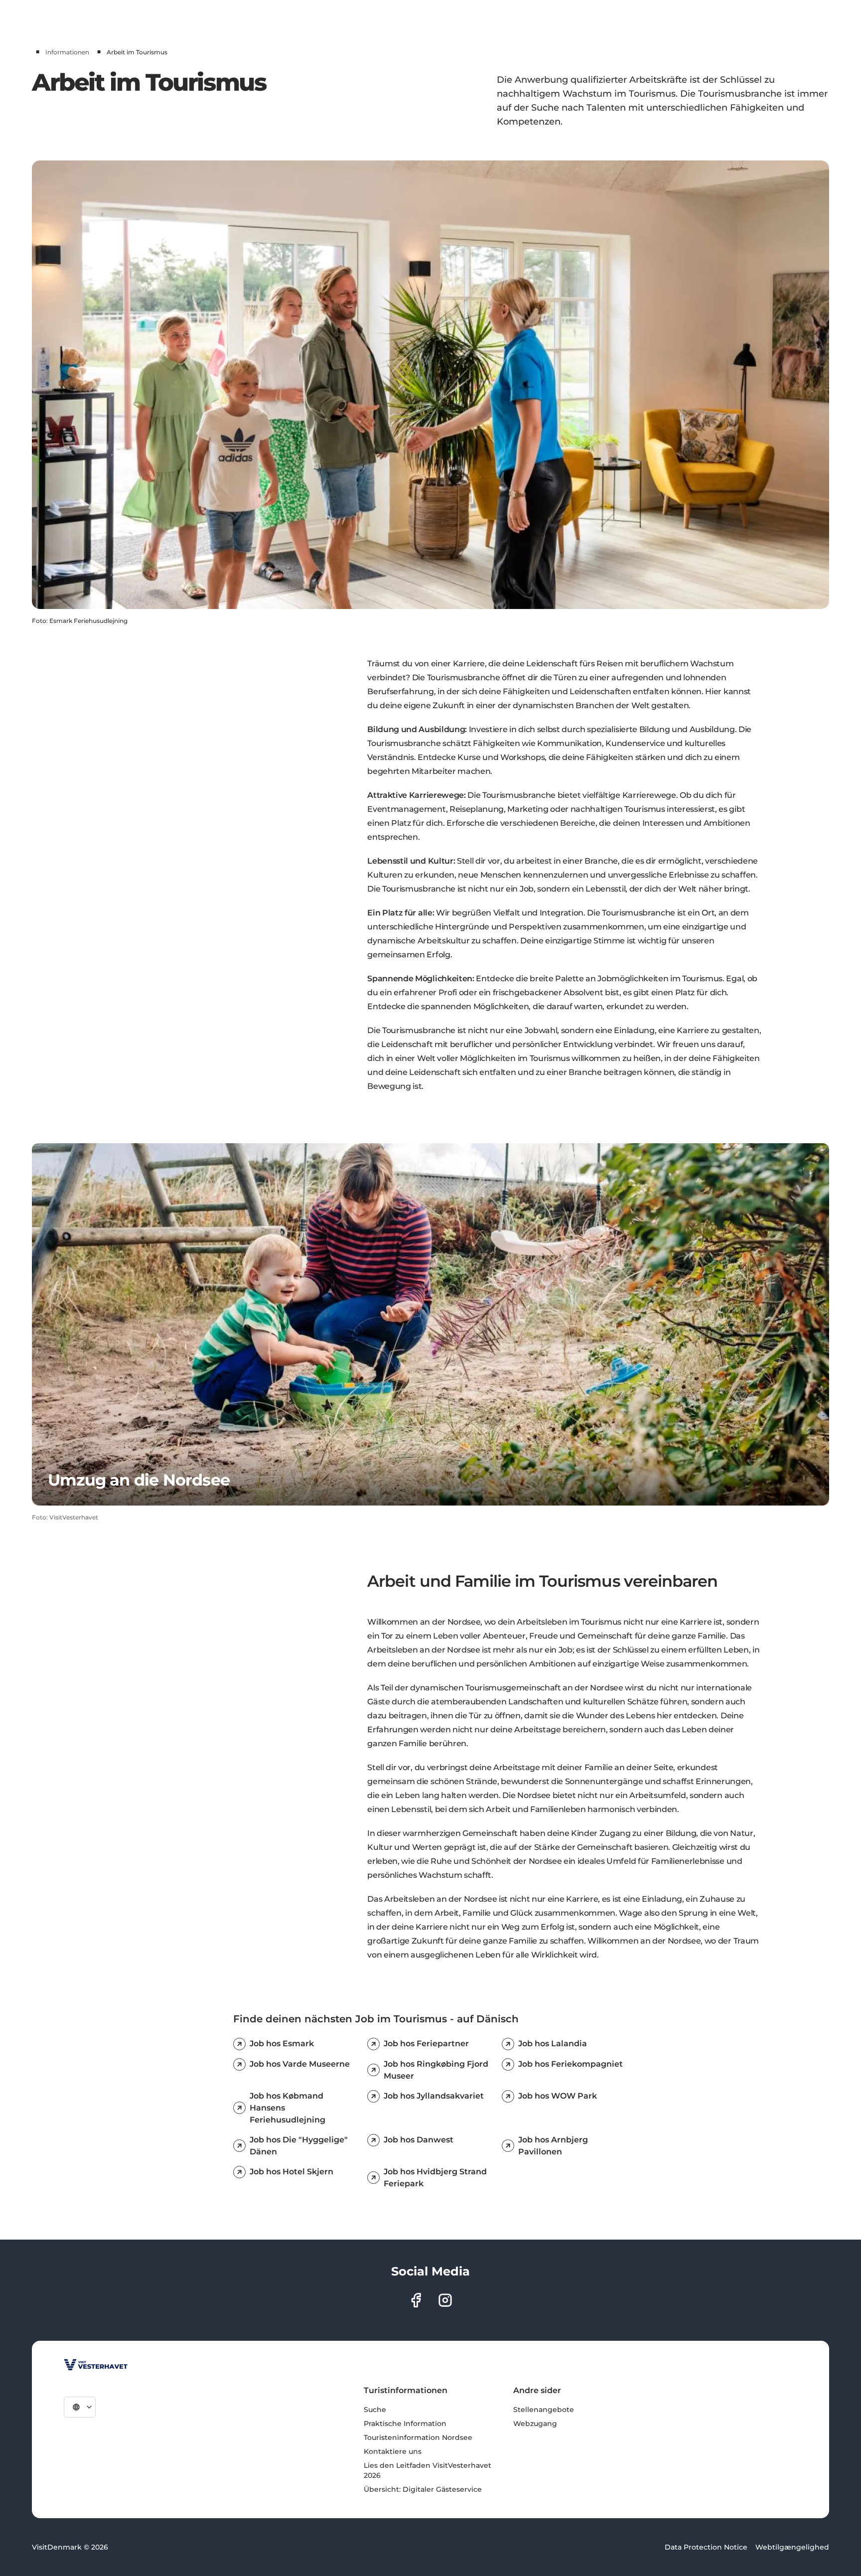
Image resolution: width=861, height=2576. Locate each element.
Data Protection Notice (706, 2547)
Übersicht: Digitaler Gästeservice (423, 2489)
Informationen (67, 52)
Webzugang (535, 2424)
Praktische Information (405, 2424)
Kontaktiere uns (393, 2451)
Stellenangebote (544, 2410)
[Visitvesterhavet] (96, 2365)
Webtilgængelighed (792, 2547)
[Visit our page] (416, 2300)
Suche (375, 2410)
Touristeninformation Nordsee (418, 2437)
